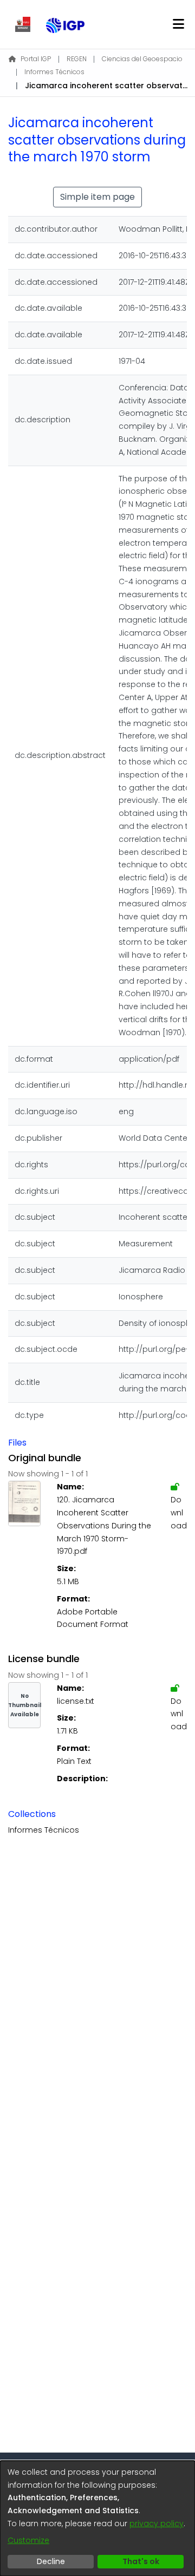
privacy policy (157, 2523)
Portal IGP (36, 59)
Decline (51, 2561)
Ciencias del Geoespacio (142, 59)
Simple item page (97, 197)
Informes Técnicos (54, 72)
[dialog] (97, 2518)
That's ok (141, 2561)
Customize (28, 2540)
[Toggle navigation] (178, 24)
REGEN (77, 59)
